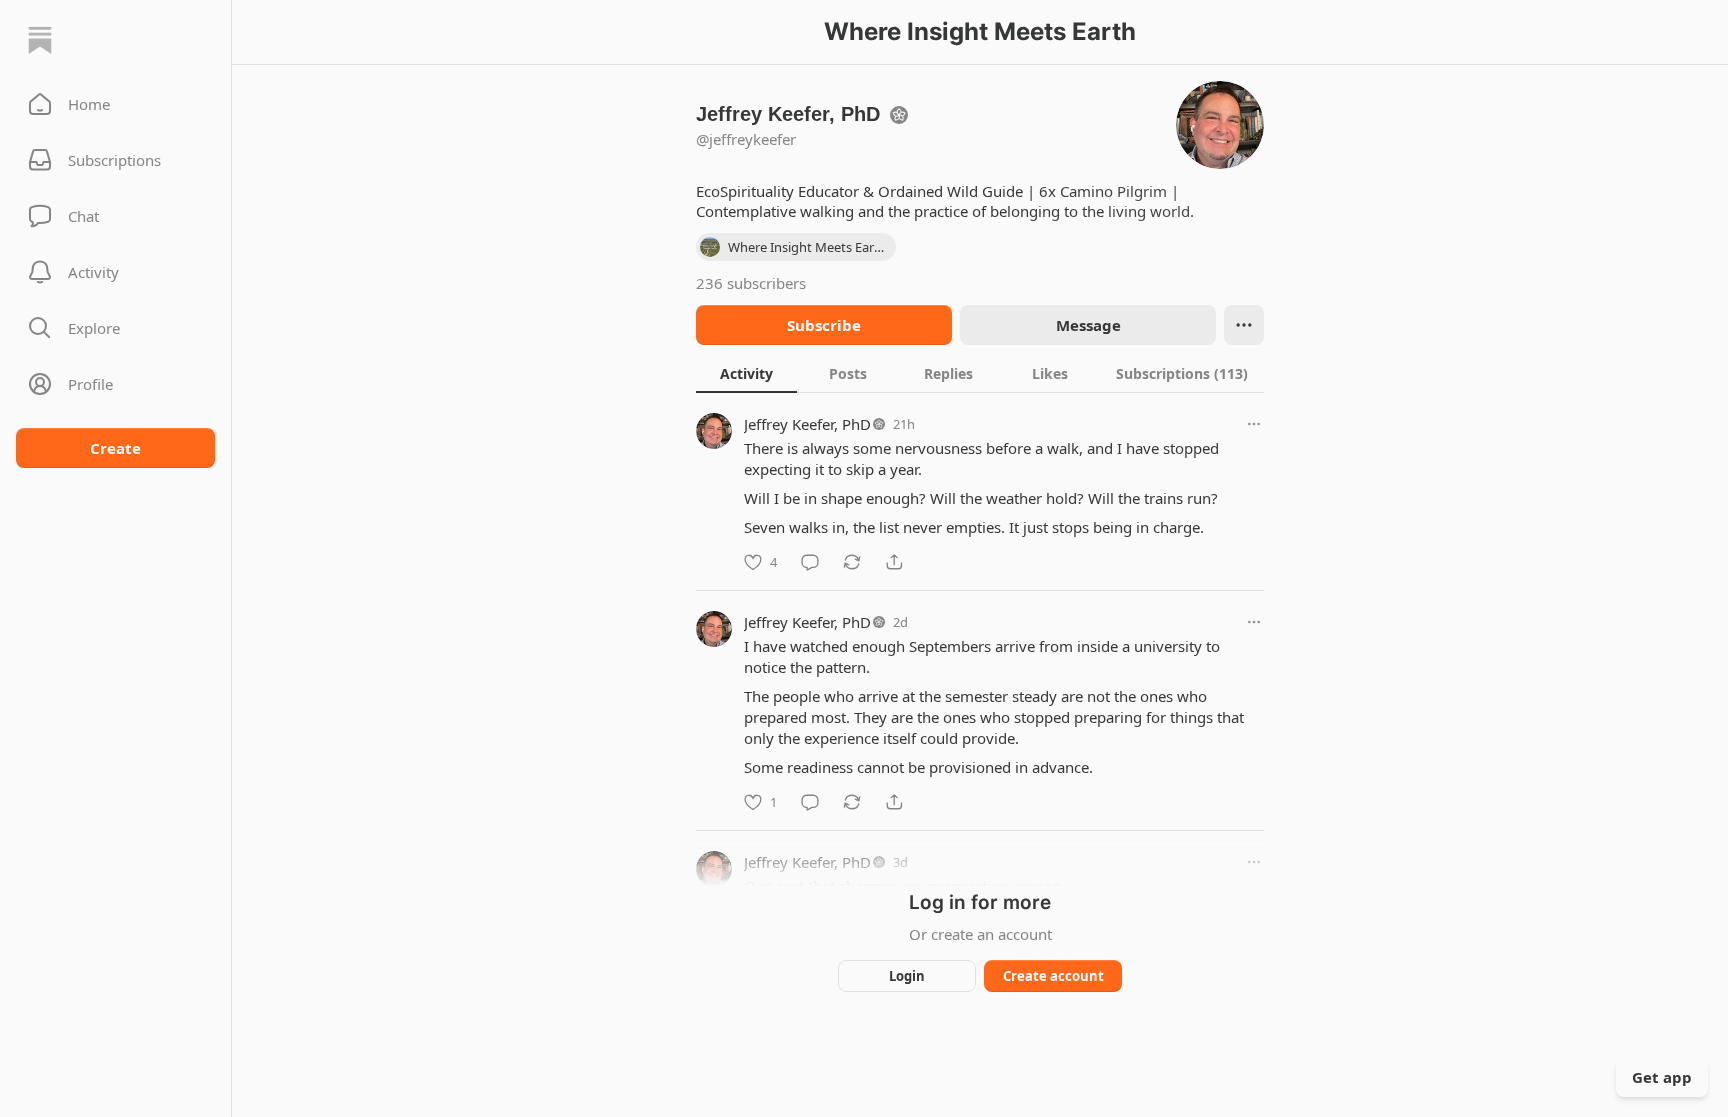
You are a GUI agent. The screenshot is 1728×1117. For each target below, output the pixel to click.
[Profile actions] (1244, 325)
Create (115, 448)
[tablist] (980, 373)
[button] (115, 104)
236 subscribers (751, 283)
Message (1088, 325)
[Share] (894, 562)
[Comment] (810, 562)
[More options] (1254, 424)
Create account (1053, 976)
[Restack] (852, 562)
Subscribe (824, 325)
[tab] (746, 373)
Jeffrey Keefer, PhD (807, 424)
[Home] (40, 40)
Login (907, 976)
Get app (1662, 1077)
